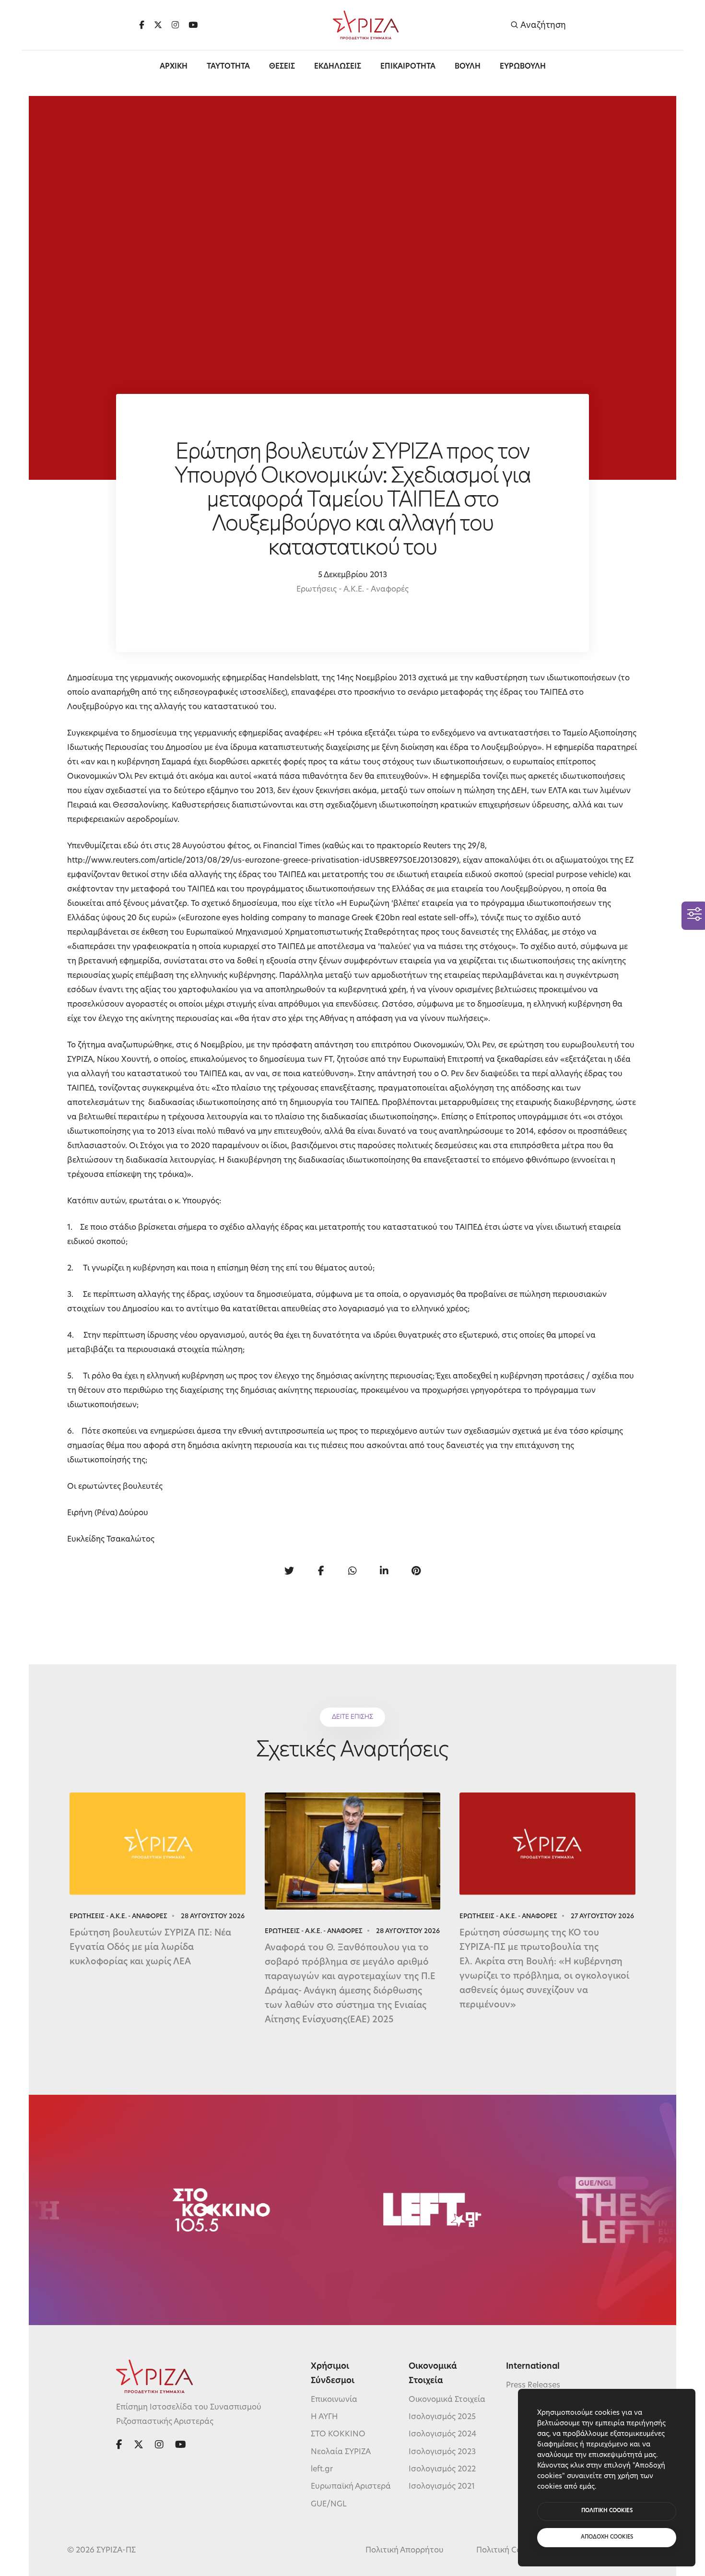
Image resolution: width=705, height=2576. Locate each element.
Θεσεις (282, 67)
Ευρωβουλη (523, 67)
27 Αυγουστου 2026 (602, 1917)
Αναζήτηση (542, 25)
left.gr (322, 2469)
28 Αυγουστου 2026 (213, 1917)
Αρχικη (174, 67)
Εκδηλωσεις (338, 67)
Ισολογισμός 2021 (442, 2487)
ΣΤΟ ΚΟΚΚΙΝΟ (338, 2434)
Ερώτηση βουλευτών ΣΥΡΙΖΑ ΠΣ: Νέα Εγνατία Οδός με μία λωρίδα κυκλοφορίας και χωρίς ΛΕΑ (150, 1948)
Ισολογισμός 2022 (442, 2469)
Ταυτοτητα (228, 67)
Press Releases (533, 2385)
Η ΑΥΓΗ (324, 2417)
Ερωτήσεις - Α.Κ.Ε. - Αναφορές (352, 590)
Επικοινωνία (334, 2399)
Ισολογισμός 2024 (442, 2434)
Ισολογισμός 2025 (442, 2417)
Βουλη (468, 67)
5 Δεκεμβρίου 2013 (352, 575)
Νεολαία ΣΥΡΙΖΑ (341, 2452)
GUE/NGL (329, 2505)
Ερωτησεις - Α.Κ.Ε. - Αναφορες (118, 1917)
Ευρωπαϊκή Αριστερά (351, 2487)
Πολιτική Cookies (508, 2551)
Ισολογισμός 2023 (442, 2452)
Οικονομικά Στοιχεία (447, 2399)
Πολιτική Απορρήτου (405, 2551)
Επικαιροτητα (408, 67)
